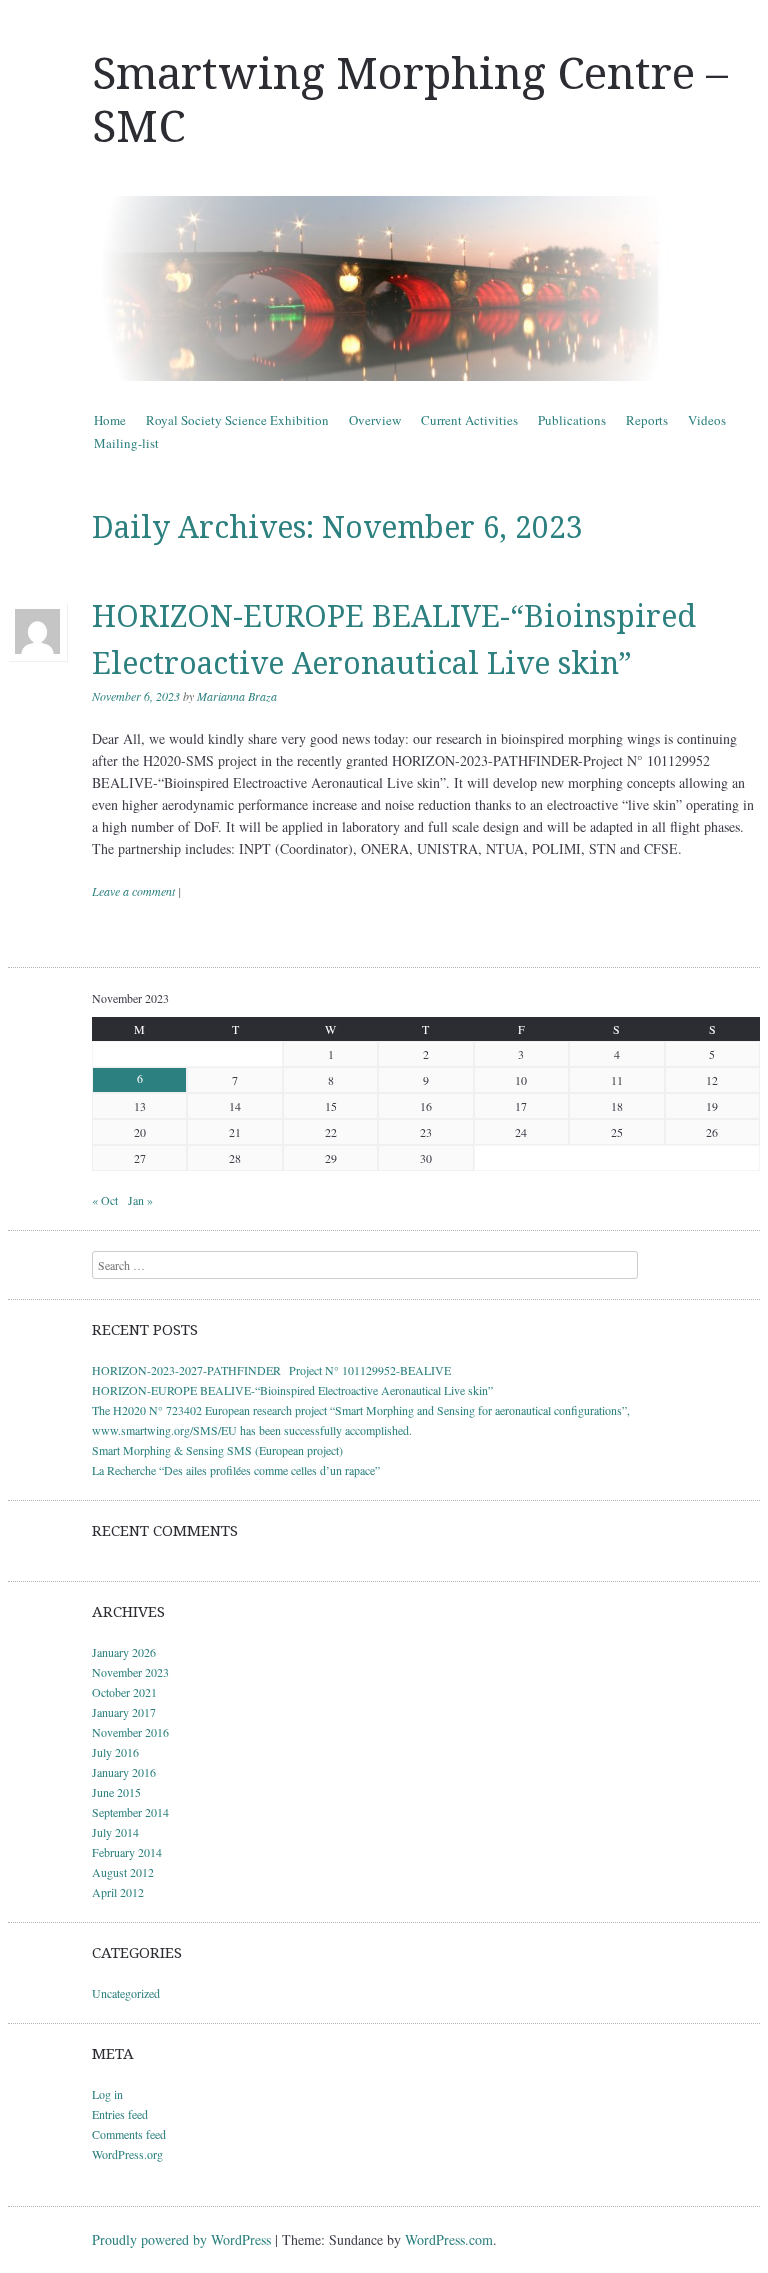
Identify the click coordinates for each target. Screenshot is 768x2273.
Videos (707, 420)
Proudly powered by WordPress (181, 2239)
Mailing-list (126, 443)
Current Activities (469, 420)
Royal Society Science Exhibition (237, 420)
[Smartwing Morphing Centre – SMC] (384, 288)
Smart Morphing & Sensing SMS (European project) (217, 1450)
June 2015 (116, 1792)
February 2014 (127, 1852)
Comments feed (129, 2134)
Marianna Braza (237, 696)
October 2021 (124, 1692)
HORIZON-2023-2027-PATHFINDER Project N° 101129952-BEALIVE (271, 1370)
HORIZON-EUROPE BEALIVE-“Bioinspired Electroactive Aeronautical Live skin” (292, 1390)
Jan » (140, 1200)
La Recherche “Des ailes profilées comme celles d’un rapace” (236, 1470)
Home (110, 420)
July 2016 (115, 1752)
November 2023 (130, 1672)
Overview (375, 420)
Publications (572, 420)
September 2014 (130, 1812)
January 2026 (124, 1652)
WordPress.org (127, 2154)
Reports (647, 420)
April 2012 (118, 1892)
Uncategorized (126, 1993)
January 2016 (124, 1772)
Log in (107, 2094)
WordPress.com (449, 2239)
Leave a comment (133, 891)
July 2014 (115, 1832)
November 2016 (130, 1732)
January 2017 (124, 1712)
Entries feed (120, 2114)
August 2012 (123, 1872)
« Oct (105, 1200)
